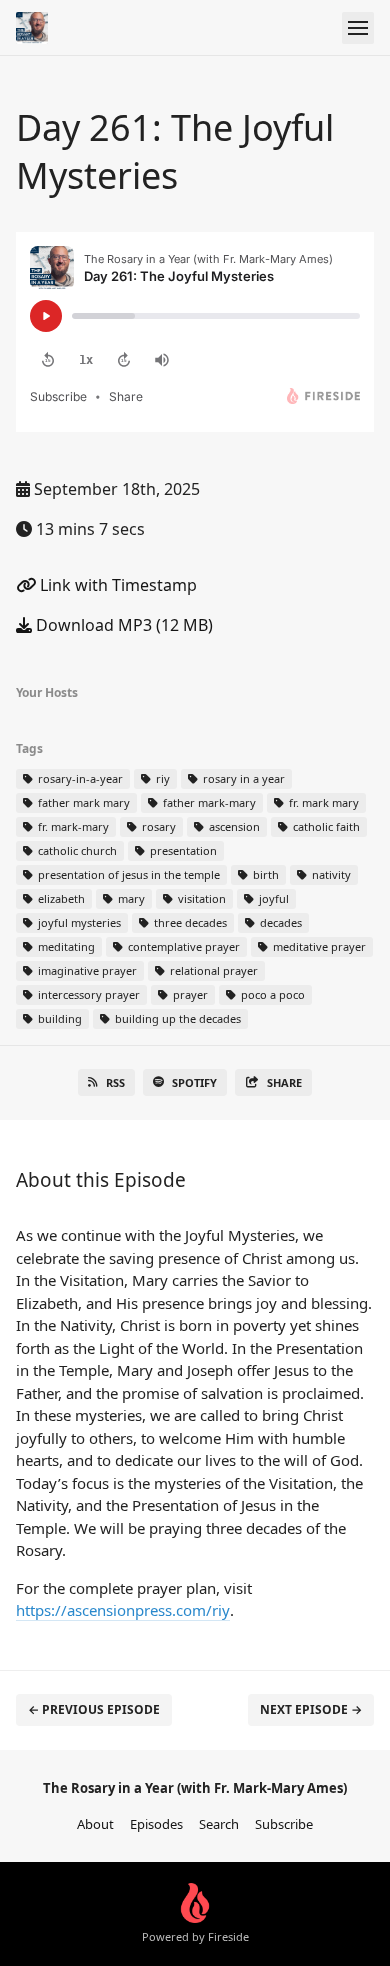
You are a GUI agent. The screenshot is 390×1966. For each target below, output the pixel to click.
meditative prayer (318, 946)
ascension (233, 826)
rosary (157, 826)
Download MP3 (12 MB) (122, 625)
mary (130, 898)
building (58, 1018)
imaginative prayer (86, 970)
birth (264, 874)
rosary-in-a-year (79, 778)
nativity (330, 874)
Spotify (194, 1082)
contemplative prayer (182, 946)
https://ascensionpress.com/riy (123, 1610)
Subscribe (284, 1824)
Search (219, 1824)
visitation (200, 898)
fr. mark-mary (72, 826)
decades (279, 922)
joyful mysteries (78, 922)
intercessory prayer (87, 994)
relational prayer (212, 970)
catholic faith (325, 826)
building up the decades (176, 1018)
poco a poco (271, 994)
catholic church (76, 850)
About (95, 1824)
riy (161, 778)
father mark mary (82, 802)
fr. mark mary (322, 802)
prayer (189, 994)
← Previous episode (94, 1709)
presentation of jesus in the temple (127, 874)
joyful (272, 898)
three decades (189, 922)
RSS (115, 1082)
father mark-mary (208, 802)
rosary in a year (242, 778)
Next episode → (311, 1709)
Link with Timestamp (116, 585)
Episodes (156, 1824)
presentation (182, 850)
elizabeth (60, 898)
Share (284, 1082)
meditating (65, 946)
